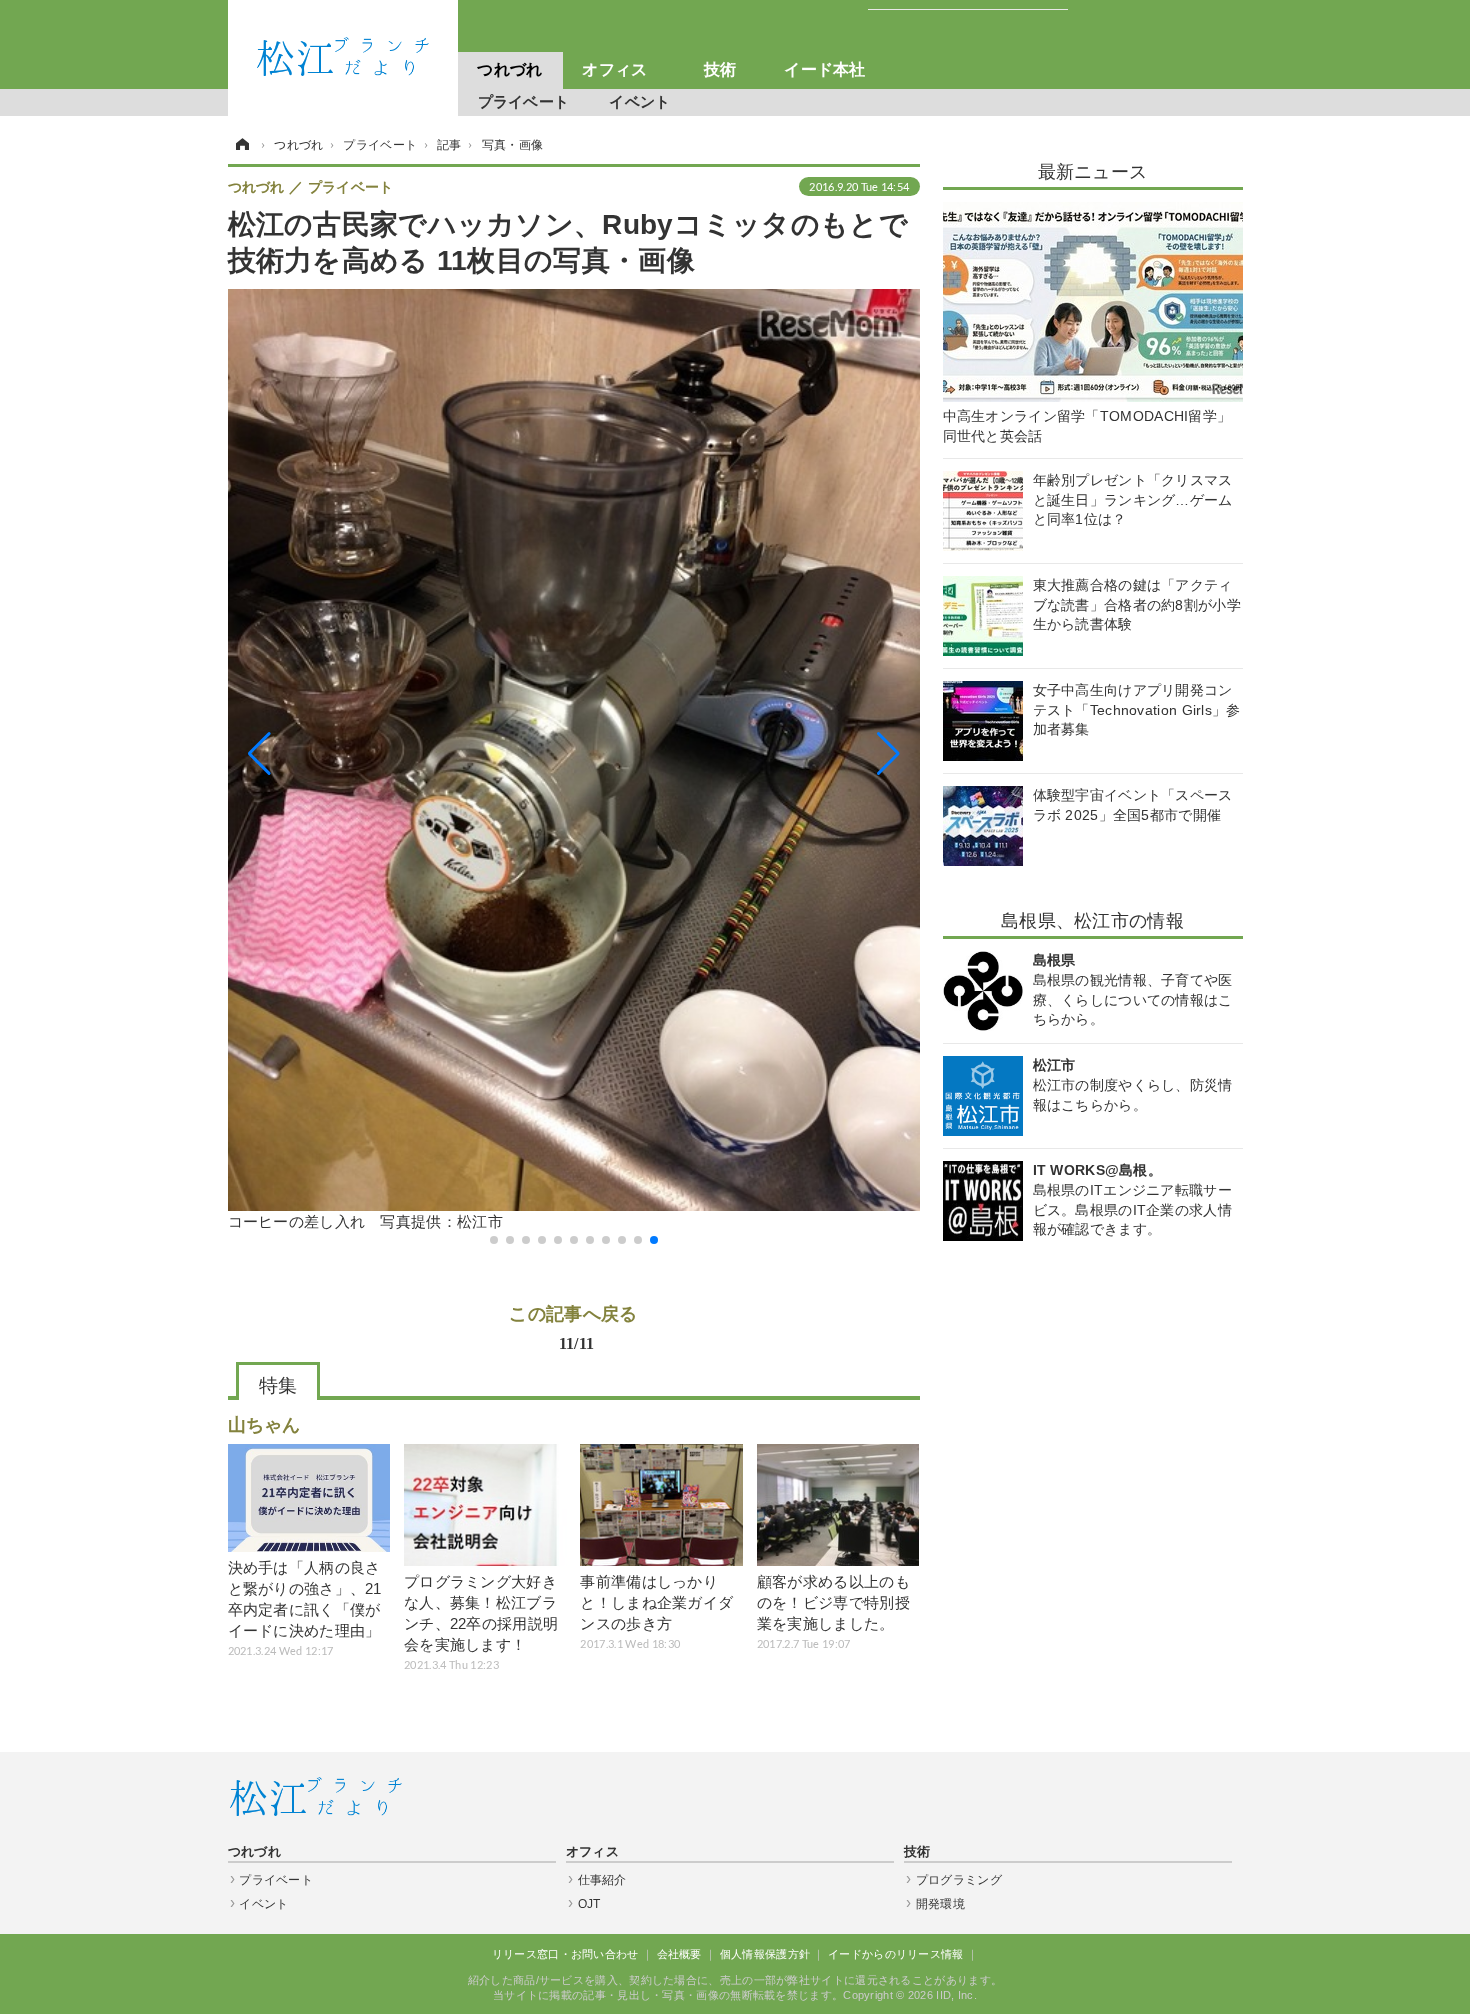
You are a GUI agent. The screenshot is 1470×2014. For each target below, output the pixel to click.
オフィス (614, 69)
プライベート (524, 101)
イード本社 (825, 69)
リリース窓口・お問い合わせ (565, 1954)
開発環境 (940, 1904)
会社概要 (679, 1954)
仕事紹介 (602, 1880)
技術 (720, 69)
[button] (332, 754)
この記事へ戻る (573, 1327)
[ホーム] (241, 145)
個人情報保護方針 (765, 1954)
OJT (589, 1904)
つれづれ (509, 69)
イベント (639, 101)
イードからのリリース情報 (896, 1954)
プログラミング (959, 1880)
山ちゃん (264, 1425)
